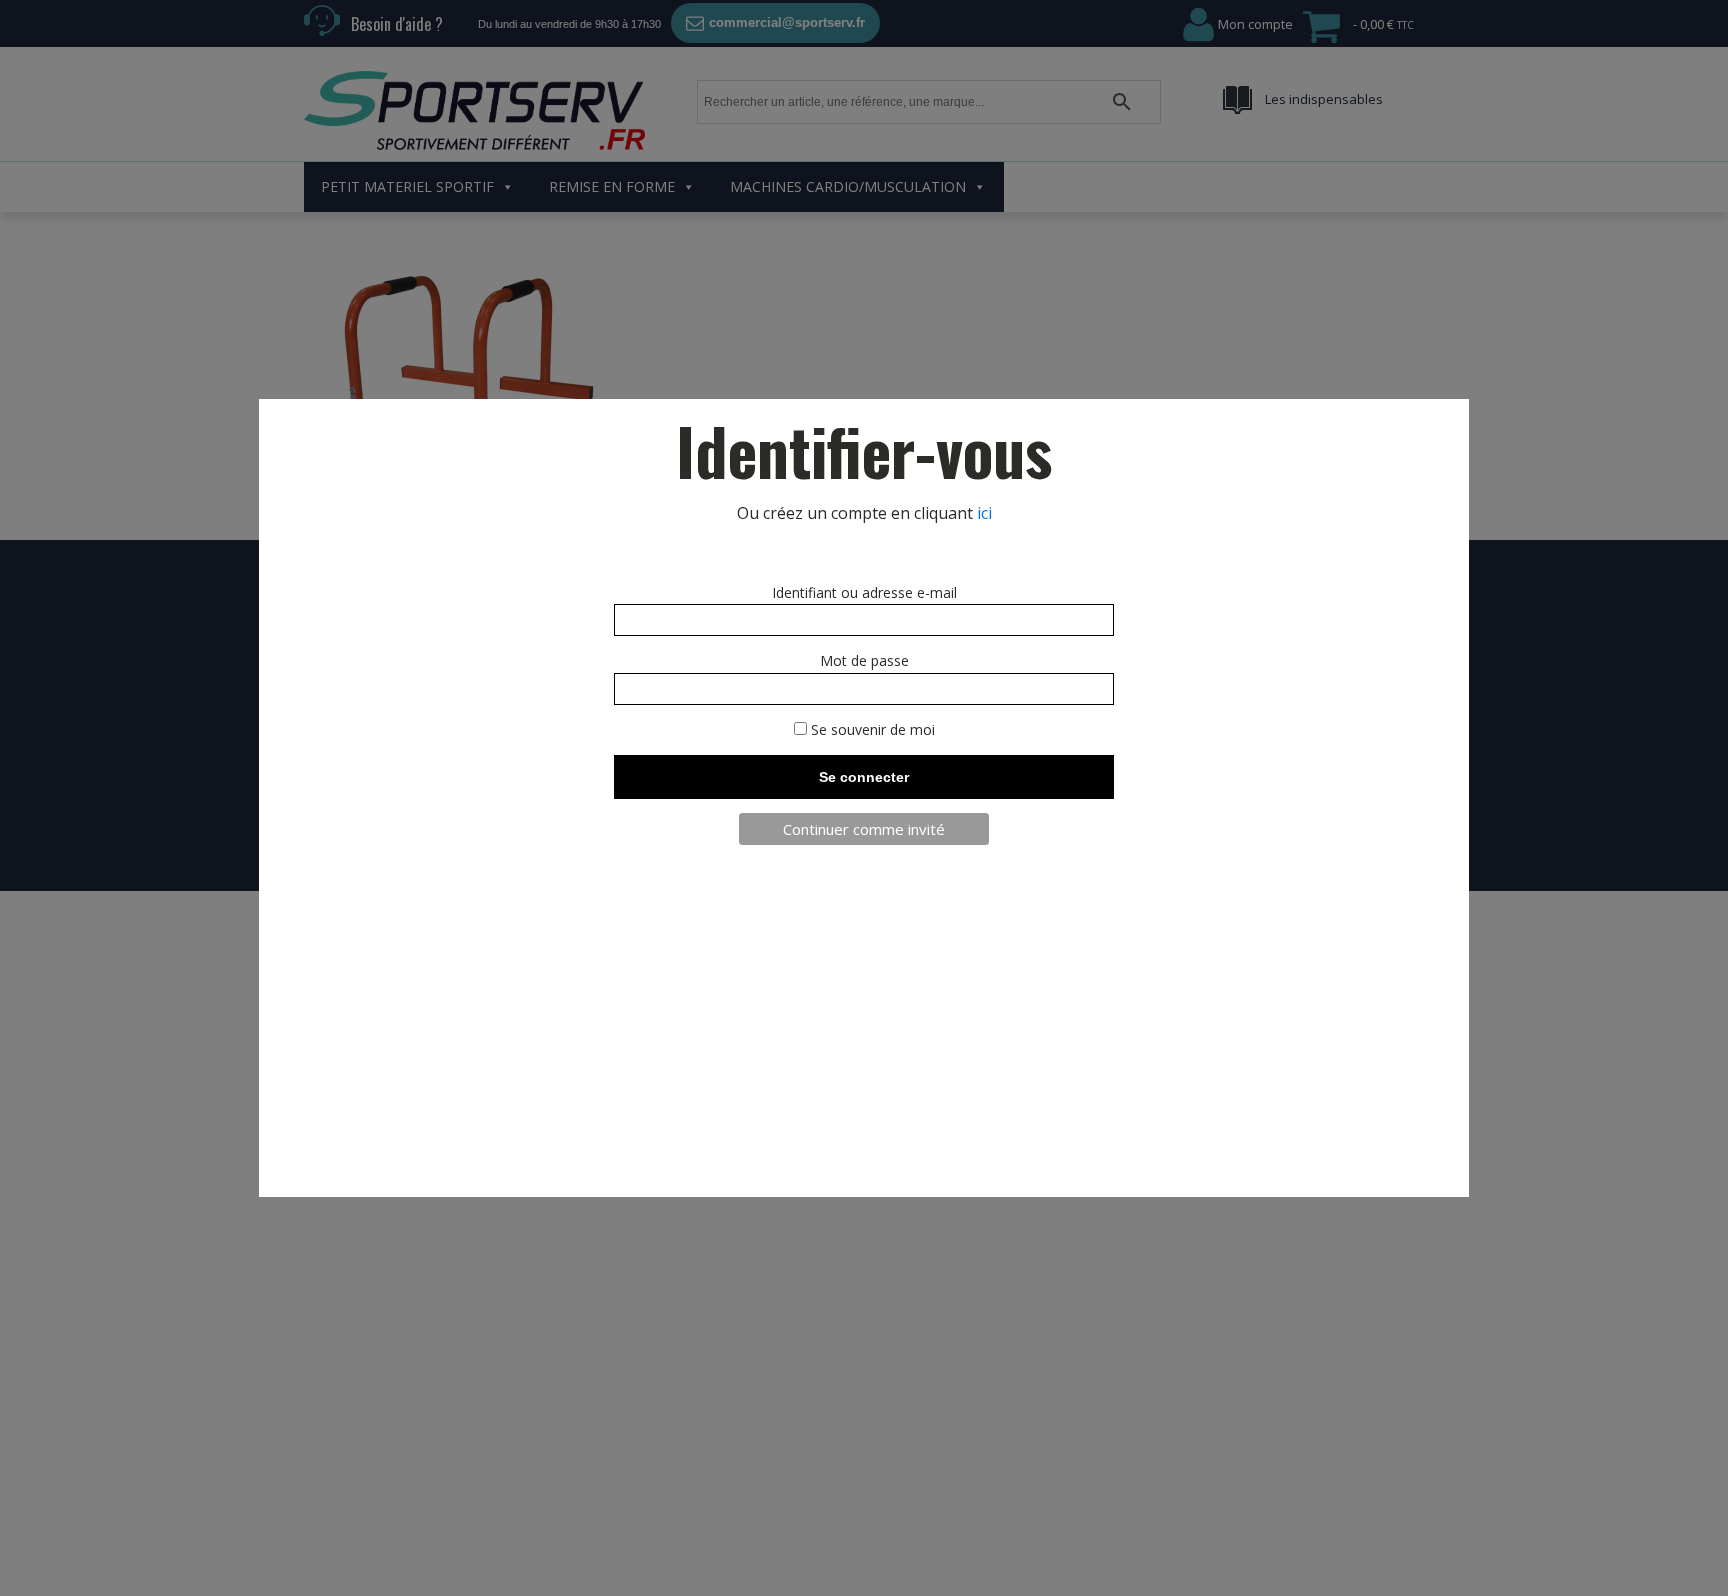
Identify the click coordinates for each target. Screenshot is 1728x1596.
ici (984, 513)
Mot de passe (864, 660)
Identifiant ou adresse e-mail (864, 592)
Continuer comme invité (864, 829)
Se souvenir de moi (871, 729)
